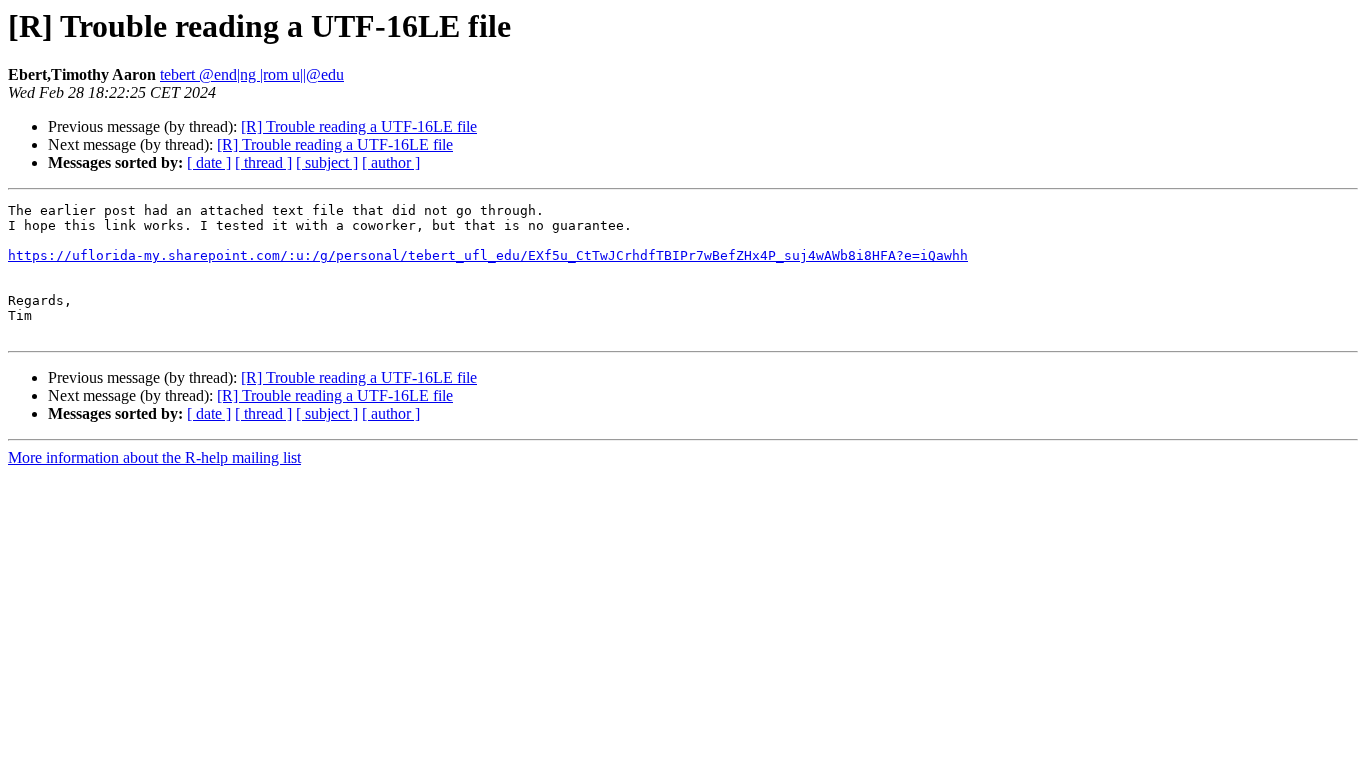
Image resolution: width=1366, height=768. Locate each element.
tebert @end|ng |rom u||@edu (252, 74)
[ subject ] (327, 162)
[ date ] (209, 162)
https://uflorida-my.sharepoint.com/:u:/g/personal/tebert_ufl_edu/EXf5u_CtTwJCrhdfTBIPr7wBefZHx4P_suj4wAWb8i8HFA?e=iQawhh (488, 255)
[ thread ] (263, 162)
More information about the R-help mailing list (154, 457)
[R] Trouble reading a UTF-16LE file (359, 126)
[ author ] (391, 162)
